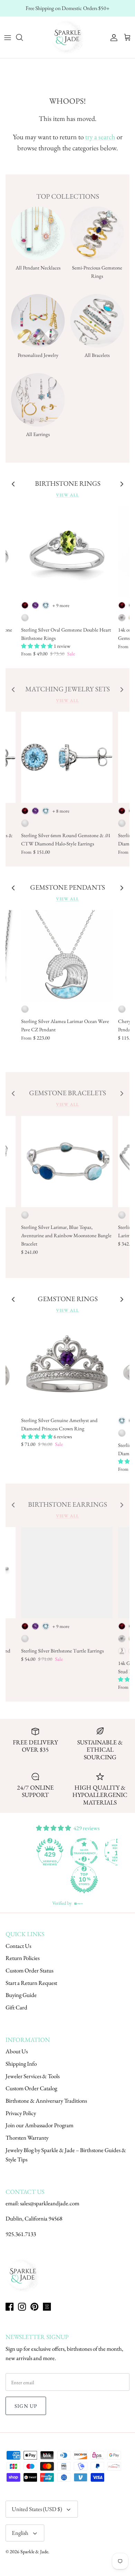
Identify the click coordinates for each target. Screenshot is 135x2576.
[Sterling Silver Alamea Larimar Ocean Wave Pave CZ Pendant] (67, 956)
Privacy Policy (21, 2113)
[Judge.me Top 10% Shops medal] (51, 1879)
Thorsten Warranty (27, 2138)
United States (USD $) (37, 2509)
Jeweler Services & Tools (33, 2076)
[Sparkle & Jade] (67, 37)
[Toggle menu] (8, 37)
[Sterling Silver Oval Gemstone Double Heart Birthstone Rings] (67, 552)
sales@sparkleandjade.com (50, 2203)
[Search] (23, 37)
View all (67, 495)
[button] (37, 646)
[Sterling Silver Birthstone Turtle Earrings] (67, 1573)
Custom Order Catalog (31, 2088)
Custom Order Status (29, 1970)
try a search (100, 137)
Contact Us (18, 1946)
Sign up (26, 2406)
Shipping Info (21, 2064)
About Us (17, 2051)
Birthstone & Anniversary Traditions (46, 2101)
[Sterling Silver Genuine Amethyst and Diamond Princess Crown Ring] (67, 1367)
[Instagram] (22, 2307)
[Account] (112, 37)
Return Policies (22, 1958)
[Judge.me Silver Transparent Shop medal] (51, 1852)
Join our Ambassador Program (39, 2125)
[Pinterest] (34, 2307)
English (20, 2533)
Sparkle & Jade (34, 2551)
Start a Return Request (31, 1983)
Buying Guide (21, 1995)
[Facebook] (10, 2307)
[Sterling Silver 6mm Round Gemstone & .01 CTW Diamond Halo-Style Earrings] (67, 757)
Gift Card (16, 2007)
